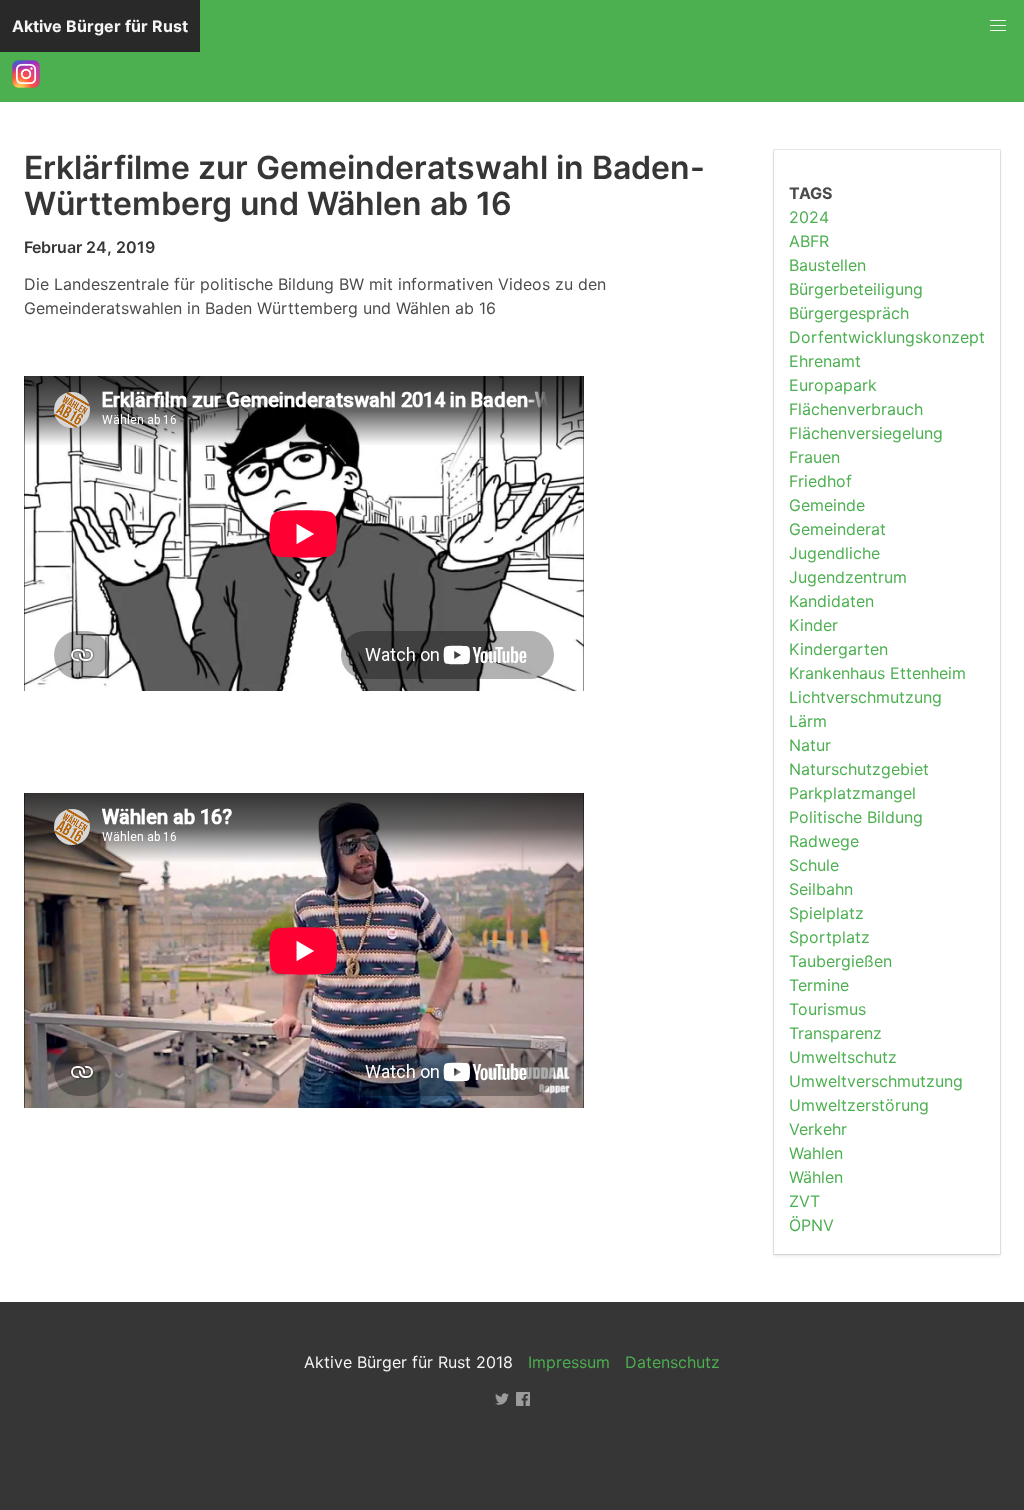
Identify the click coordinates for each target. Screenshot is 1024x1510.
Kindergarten (838, 649)
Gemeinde (827, 505)
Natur (810, 745)
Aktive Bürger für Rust (100, 26)
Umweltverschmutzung (876, 1081)
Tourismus (827, 1009)
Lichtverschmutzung (865, 697)
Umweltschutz (843, 1057)
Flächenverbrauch (856, 409)
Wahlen (816, 1153)
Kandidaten (831, 601)
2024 (809, 217)
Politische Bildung (856, 817)
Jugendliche (834, 553)
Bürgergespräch (849, 313)
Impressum (569, 1362)
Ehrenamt (825, 361)
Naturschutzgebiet (859, 769)
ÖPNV (811, 1225)
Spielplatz (826, 913)
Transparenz (835, 1033)
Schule (814, 865)
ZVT (804, 1201)
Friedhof (820, 481)
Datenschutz (672, 1362)
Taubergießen (840, 961)
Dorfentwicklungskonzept (887, 337)
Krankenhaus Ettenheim (877, 673)
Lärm (808, 721)
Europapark (833, 385)
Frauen (814, 457)
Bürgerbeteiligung (856, 289)
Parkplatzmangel (852, 793)
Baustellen (827, 265)
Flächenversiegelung (866, 433)
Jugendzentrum (848, 577)
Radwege (824, 841)
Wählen (816, 1177)
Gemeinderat (837, 529)
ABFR (809, 241)
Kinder (813, 625)
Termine (819, 985)
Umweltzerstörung (859, 1105)
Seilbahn (821, 889)
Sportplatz (829, 937)
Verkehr (818, 1129)
